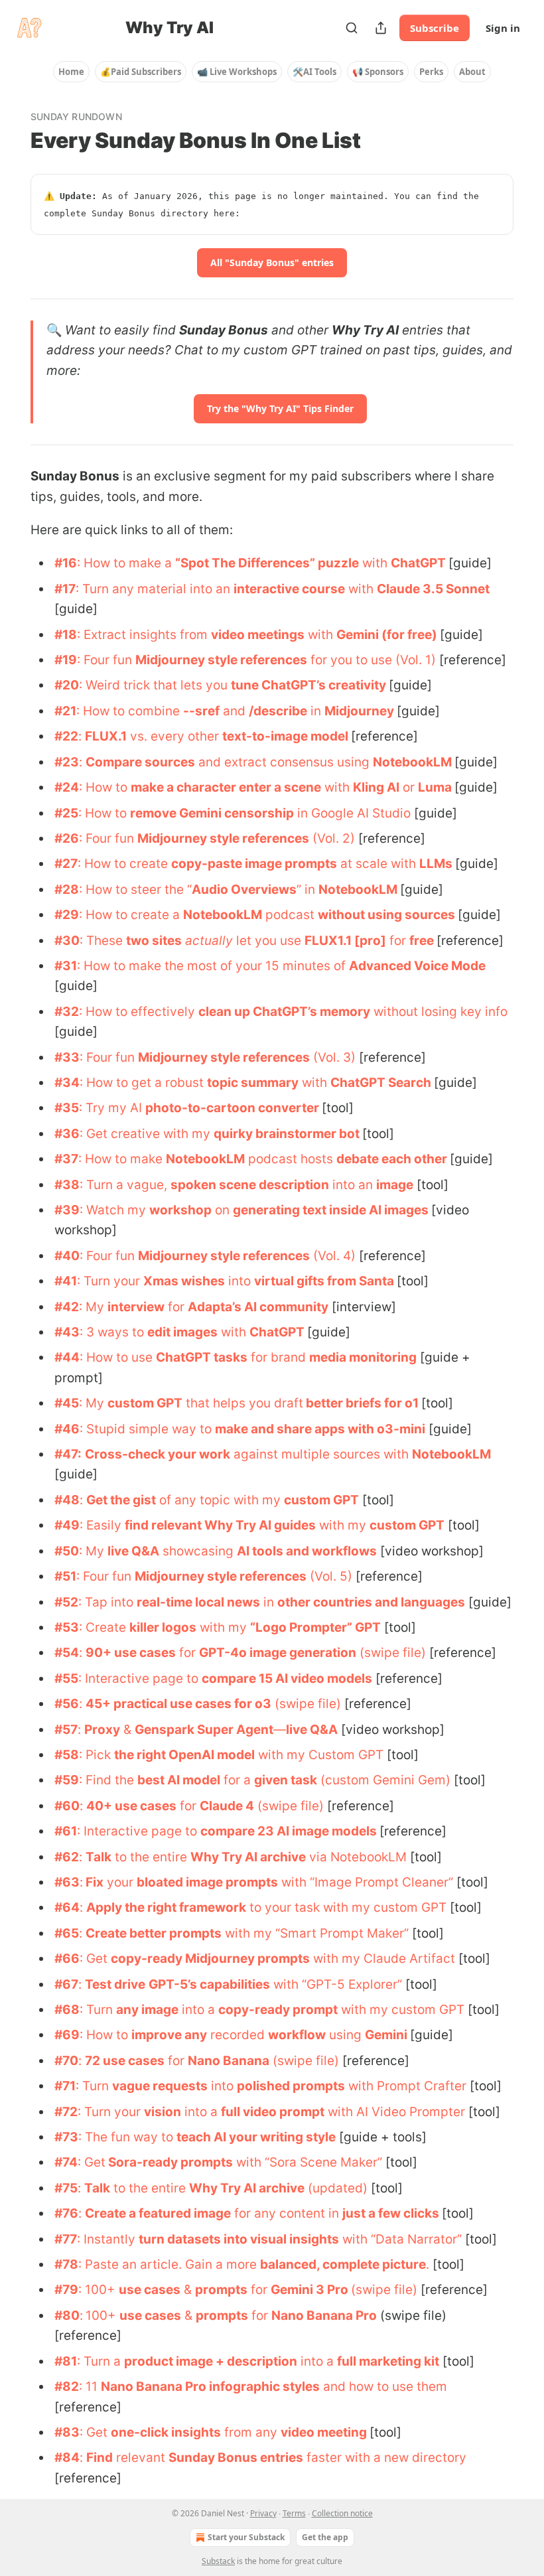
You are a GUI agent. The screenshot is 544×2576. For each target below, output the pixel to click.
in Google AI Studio (352, 813)
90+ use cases (131, 1653)
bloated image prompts (207, 1882)
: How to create (124, 864)
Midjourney (359, 711)
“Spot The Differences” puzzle (267, 563)
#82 (67, 2387)
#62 (67, 1857)
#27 (66, 864)
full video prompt (273, 2112)
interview (136, 1307)
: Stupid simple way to (147, 1429)
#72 (66, 2112)
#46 (67, 1429)
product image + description (211, 2361)
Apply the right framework (166, 1907)
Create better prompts (154, 1933)
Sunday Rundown (76, 116)
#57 (66, 1730)
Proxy (102, 1730)
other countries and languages (371, 1602)
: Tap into (107, 1602)
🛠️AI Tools (314, 72)
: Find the (108, 1780)
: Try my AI (112, 1108)
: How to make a (126, 563)
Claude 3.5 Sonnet (433, 589)
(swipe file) (391, 1653)
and (234, 711)
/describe (278, 711)
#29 (67, 915)
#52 (66, 1602)
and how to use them (383, 2387)
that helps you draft (243, 1403)
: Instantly (108, 2239)
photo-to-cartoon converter (232, 1108)
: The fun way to (127, 2137)
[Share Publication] (381, 28)
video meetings (258, 635)
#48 (67, 1500)
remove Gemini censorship (212, 813)
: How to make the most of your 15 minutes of (213, 966)
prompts (221, 2290)
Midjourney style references (221, 660)
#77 (66, 2239)
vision (163, 2112)
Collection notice (342, 2513)
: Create (104, 1627)
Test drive (115, 1984)
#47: (68, 1454)
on (222, 1210)
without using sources (386, 915)
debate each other (392, 1159)
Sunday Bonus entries (236, 2458)
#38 (67, 1185)
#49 (67, 1525)
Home (71, 72)
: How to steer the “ (135, 890)
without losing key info (439, 1012)
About (472, 72)
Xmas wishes (184, 1281)
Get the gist (121, 1500)
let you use (269, 941)
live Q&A (133, 1551)
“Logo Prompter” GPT (315, 1627)
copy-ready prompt (278, 2010)
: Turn (98, 2010)
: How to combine (130, 711)
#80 (67, 2316)
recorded (238, 2035)
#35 (67, 1108)
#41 (66, 1281)
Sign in (503, 28)
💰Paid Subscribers (141, 72)
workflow (297, 2035)
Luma (435, 787)
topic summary (253, 1083)
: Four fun (106, 660)
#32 (67, 1012)
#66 (67, 1959)
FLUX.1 (106, 736)
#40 (67, 1256)
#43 (67, 1332)
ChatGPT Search (381, 1083)
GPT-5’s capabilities (209, 1984)
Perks (431, 72)
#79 (66, 2290)
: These (103, 941)
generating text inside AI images (331, 1210)
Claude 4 (227, 1806)
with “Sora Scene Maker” (307, 2162)
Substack (218, 2561)
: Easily (102, 1525)
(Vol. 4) (333, 1256)
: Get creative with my (147, 1134)
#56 (67, 1704)
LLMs (436, 864)
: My (93, 1307)
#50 (67, 1551)
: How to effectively (139, 1012)
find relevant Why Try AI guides (220, 1525)
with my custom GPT (401, 2010)
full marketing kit (388, 2361)
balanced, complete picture (343, 2264)
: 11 (90, 2387)
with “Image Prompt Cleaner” (366, 1882)
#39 (67, 1210)
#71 (65, 2086)
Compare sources (140, 762)
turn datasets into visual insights (239, 2239)
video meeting (324, 2432)
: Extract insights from (144, 635)
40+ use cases (131, 1806)
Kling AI (376, 787)
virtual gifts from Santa (324, 1281)
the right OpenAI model (184, 1755)
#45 (67, 1403)
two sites (154, 941)
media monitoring (363, 1357)
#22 (66, 736)
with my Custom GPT (319, 1755)
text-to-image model (285, 736)
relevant (141, 2458)
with (375, 563)
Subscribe (435, 28)
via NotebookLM (356, 1857)
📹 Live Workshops (237, 72)
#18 (66, 635)
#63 (67, 1882)
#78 (66, 2264)
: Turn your (110, 1281)
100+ (102, 2316)
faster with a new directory (385, 2458)
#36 (67, 1134)
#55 (66, 1679)
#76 (66, 2213)
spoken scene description (250, 1185)
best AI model (179, 1780)
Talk (99, 1857)
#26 (67, 838)
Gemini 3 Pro (311, 2290)
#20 (67, 685)
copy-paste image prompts (254, 864)
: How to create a (131, 915)
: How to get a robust (143, 1083)
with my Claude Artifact (382, 1959)
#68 (67, 2010)
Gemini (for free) (387, 635)
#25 (66, 813)
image (395, 1185)
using (345, 2035)
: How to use (118, 1357)
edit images (182, 1332)
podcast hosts (291, 1159)
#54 (67, 1653)
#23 (67, 762)
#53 (67, 1627)
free (422, 941)
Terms (294, 2513)
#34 (67, 1083)
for (398, 941)
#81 (66, 2361)
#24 (67, 787)
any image (147, 2010)
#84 (67, 2458)
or (409, 787)
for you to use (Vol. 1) (372, 660)
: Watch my (114, 1210)
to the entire (151, 1857)
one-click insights (166, 2432)
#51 (65, 1576)
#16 (66, 563)
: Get (95, 1959)
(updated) (336, 2188)
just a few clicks (391, 2213)
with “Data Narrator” (400, 2239)
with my (343, 1525)
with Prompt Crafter (406, 2086)
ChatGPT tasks (202, 1357)
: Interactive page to (140, 1679)
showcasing (198, 1551)
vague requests (160, 2086)
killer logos (163, 1627)
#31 (66, 966)
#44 (67, 1357)
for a (237, 1780)
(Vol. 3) (333, 1057)
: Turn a (101, 2361)
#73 (66, 2137)
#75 (66, 2188)
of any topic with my (220, 1500)
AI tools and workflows (307, 1551)
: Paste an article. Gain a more (169, 2264)
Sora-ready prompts (169, 2162)
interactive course (289, 589)
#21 (65, 711)
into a (198, 2010)
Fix (93, 1882)
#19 (66, 660)
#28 (67, 890)
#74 (66, 2162)
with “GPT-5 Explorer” (336, 1984)
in (316, 711)
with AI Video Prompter (395, 2112)
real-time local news (198, 1602)
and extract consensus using (284, 762)
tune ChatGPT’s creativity (308, 685)
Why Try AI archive (248, 1857)
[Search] (352, 28)
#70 (66, 2061)
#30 (67, 941)
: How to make (122, 1159)
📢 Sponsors (378, 72)
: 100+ (99, 2290)
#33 (67, 1057)
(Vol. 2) (332, 838)
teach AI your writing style (256, 2137)
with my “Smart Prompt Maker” (315, 1933)
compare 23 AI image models (289, 1831)
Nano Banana (229, 2061)
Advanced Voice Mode (417, 966)
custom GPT (145, 1403)
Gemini (386, 2035)
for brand (278, 1357)
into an (353, 1185)
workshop (180, 1210)
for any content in (287, 2213)
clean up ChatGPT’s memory (284, 1012)
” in (307, 890)
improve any (169, 2035)
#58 (67, 1755)
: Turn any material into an (155, 589)
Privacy (263, 2513)
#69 (67, 2035)
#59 (67, 1780)
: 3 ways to (113, 1332)
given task (286, 1780)
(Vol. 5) (329, 1576)
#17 (65, 589)
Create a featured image (158, 2213)
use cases (150, 2290)
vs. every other (174, 736)
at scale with (378, 864)
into (239, 1281)
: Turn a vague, (125, 1185)
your (120, 1882)
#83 (67, 2432)
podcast (290, 915)
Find (100, 2458)
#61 (66, 1831)
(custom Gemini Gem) (384, 1780)
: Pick (97, 1755)
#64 (67, 1907)
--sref (201, 711)
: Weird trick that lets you (155, 685)
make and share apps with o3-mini (320, 1429)
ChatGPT (418, 563)
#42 (67, 1307)
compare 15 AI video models (287, 1679)
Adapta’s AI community (258, 1307)
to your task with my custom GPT (346, 1907)
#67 (66, 1984)
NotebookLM (412, 762)
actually (209, 941)
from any (251, 2432)
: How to (105, 787)
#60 (67, 1806)
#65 (67, 1933)
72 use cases (125, 2061)
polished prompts (291, 2086)
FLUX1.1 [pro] (345, 941)
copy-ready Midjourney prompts (210, 1959)
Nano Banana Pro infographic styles (210, 2387)
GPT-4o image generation (278, 1653)
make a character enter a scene (226, 787)
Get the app (325, 2537)
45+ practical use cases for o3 (178, 1704)
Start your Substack (246, 2537)
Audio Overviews (244, 890)
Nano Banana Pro (324, 2316)
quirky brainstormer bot (287, 1134)
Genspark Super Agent (204, 1730)
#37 (66, 1159)
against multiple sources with (321, 1454)
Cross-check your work (158, 1454)
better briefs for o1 (361, 1403)
